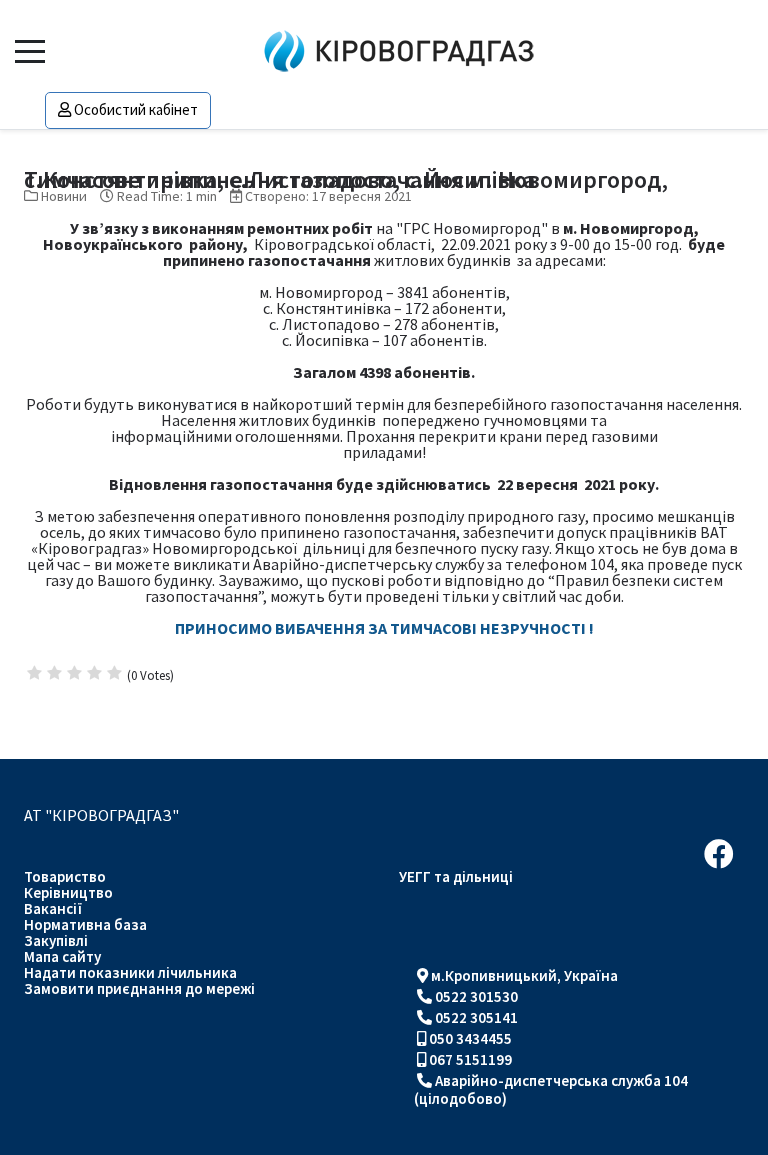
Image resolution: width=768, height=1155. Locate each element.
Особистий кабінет (136, 109)
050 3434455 (470, 1038)
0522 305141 (476, 1017)
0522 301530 (476, 996)
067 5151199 (470, 1059)
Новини (64, 196)
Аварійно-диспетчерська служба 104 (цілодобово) (551, 1089)
